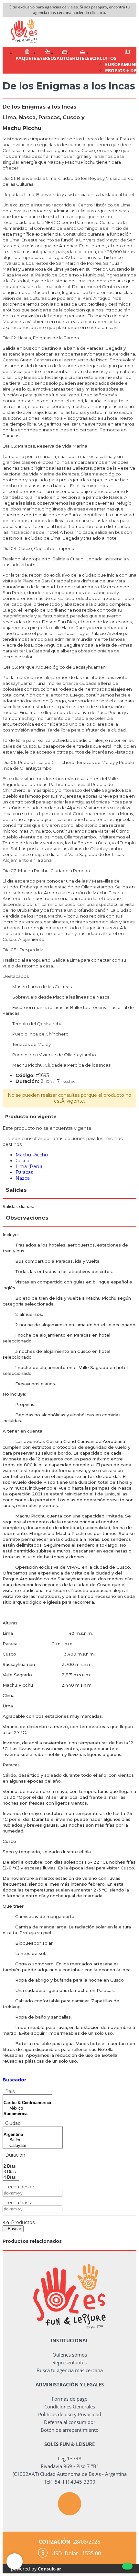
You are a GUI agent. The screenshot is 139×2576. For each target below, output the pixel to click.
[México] (27, 2108)
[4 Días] (11, 2178)
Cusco (22, 1161)
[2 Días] (11, 2166)
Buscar (13, 2229)
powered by (36, 2569)
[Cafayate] (33, 2146)
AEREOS (48, 58)
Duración (14, 2155)
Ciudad (12, 2123)
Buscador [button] (14, 2080)
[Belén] (33, 2140)
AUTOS (64, 58)
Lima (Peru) (29, 1166)
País (9, 2091)
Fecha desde (18, 2187)
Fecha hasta (18, 2203)
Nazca (23, 1178)
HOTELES (82, 58)
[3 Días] (11, 2172)
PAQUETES (27, 58)
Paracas (24, 1172)
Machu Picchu (32, 1155)
